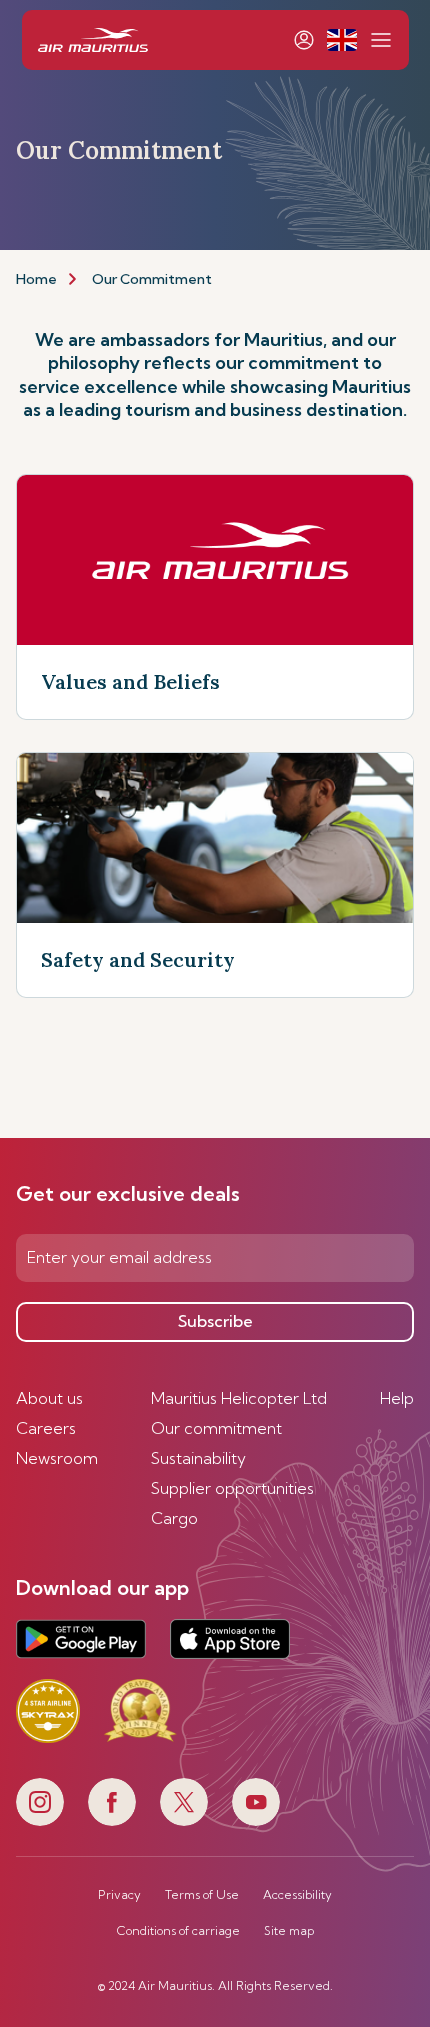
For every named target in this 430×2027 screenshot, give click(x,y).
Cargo (174, 1518)
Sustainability (198, 1458)
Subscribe (215, 1321)
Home (36, 279)
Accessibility (297, 1895)
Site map (289, 1931)
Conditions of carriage (178, 1931)
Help (397, 1398)
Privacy (119, 1895)
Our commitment (216, 1428)
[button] (341, 40)
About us (49, 1398)
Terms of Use (202, 1895)
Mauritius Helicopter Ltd (239, 1398)
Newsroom (57, 1458)
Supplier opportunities (232, 1488)
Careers (46, 1428)
